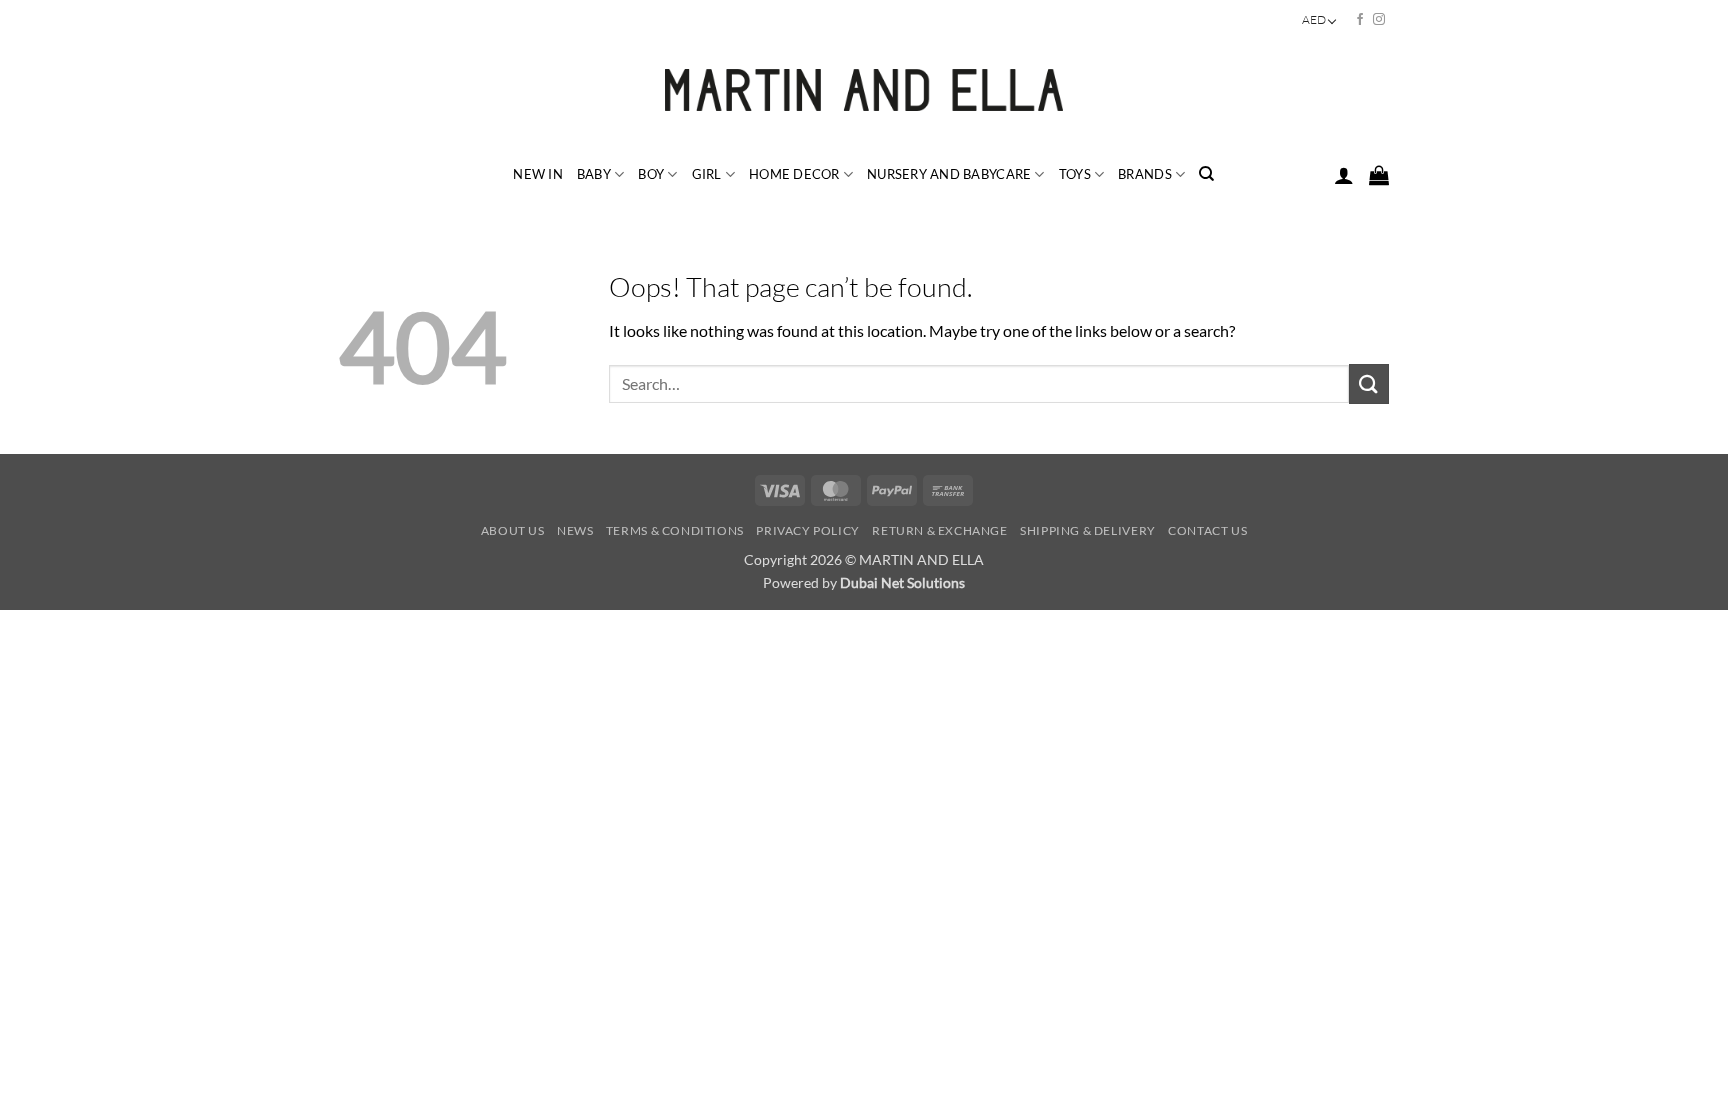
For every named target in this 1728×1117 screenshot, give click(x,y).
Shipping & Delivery (1088, 530)
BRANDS (1145, 174)
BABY (594, 174)
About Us (513, 530)
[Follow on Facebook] (1360, 20)
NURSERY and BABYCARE (949, 174)
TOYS (1075, 174)
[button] (1344, 175)
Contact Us (1207, 530)
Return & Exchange (939, 530)
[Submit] (1369, 383)
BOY (651, 174)
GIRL (707, 174)
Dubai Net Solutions (902, 582)
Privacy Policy (808, 530)
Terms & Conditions (675, 530)
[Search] (1206, 174)
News (575, 530)
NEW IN (538, 174)
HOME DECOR (794, 174)
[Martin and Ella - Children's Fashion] (864, 90)
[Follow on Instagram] (1379, 20)
